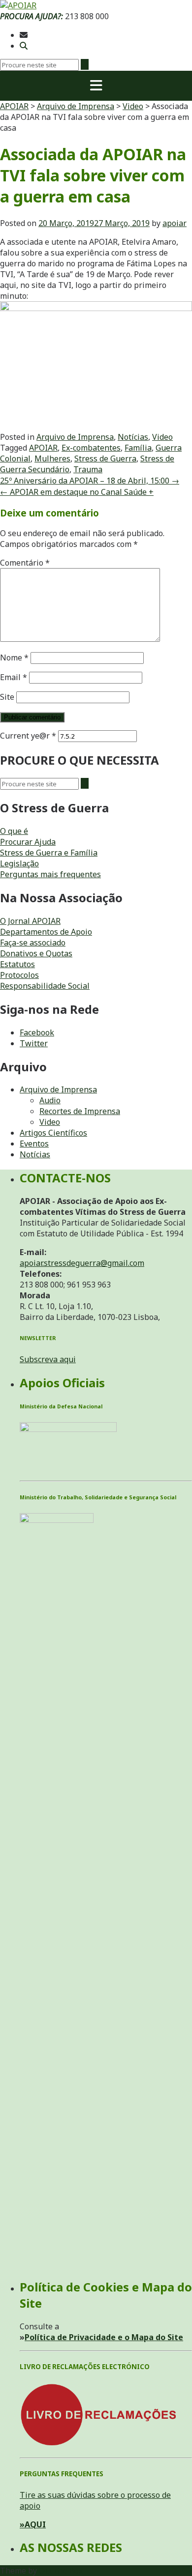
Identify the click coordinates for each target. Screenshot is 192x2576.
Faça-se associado (33, 943)
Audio (50, 1100)
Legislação (19, 863)
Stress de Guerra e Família (49, 853)
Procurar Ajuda (28, 842)
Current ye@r (28, 736)
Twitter (34, 1043)
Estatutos (17, 964)
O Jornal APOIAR (30, 921)
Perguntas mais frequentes (50, 874)
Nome (14, 658)
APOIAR (43, 448)
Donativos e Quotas (36, 953)
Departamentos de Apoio (46, 932)
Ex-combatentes (91, 448)
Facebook (37, 1032)
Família (138, 448)
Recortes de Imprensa (80, 1111)
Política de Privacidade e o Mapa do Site (104, 2337)
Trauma (88, 469)
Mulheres (52, 458)
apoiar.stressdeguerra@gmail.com (82, 1263)
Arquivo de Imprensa (75, 437)
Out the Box (61, 2571)
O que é (14, 831)
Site (7, 697)
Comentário (25, 563)
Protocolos (19, 975)
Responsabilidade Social (45, 986)
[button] (96, 86)
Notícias (133, 437)
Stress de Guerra (105, 458)
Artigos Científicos (53, 1133)
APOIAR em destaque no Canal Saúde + (77, 492)
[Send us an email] (24, 35)
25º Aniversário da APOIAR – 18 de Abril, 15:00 (90, 481)
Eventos (34, 1144)
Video (162, 437)
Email (14, 677)
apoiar (175, 223)
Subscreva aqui (48, 1359)
